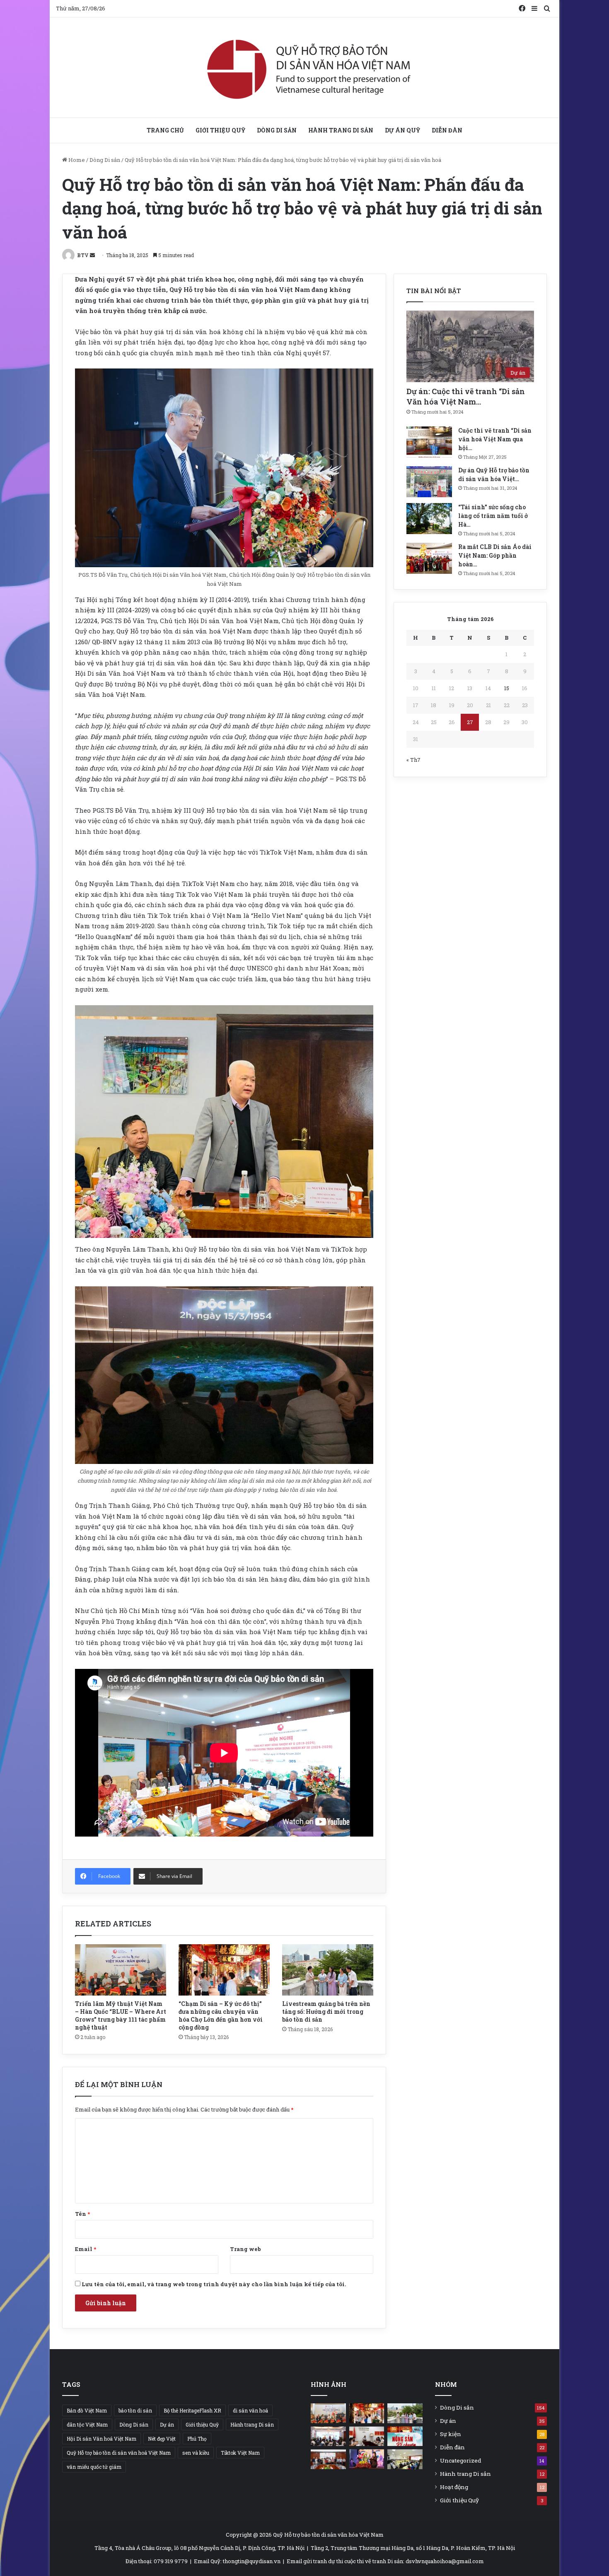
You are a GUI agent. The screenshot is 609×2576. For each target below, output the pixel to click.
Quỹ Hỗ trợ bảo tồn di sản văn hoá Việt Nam (119, 2453)
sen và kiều (196, 2453)
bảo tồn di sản (135, 2410)
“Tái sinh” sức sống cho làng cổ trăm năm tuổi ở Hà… (493, 516)
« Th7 (413, 760)
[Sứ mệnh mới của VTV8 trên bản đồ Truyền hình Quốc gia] (405, 2436)
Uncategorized (461, 2460)
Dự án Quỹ (402, 130)
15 (507, 688)
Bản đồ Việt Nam (87, 2410)
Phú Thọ (197, 2439)
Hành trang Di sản (341, 130)
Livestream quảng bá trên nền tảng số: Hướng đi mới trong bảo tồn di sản (326, 2011)
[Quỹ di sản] (305, 67)
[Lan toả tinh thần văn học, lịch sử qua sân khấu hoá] (367, 2459)
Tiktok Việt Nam (240, 2453)
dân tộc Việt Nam (87, 2424)
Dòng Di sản (105, 160)
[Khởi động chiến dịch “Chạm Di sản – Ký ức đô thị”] (328, 2436)
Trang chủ (165, 130)
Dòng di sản (277, 130)
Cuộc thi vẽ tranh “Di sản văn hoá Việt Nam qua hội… (495, 439)
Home (76, 160)
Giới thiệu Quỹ (220, 130)
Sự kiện (451, 2434)
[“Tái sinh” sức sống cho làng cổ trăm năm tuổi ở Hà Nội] (429, 519)
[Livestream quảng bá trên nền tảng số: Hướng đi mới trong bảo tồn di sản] (328, 1970)
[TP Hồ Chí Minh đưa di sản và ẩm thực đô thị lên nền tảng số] (367, 2436)
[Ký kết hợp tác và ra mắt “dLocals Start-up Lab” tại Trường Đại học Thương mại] (328, 2459)
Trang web (245, 2249)
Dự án (167, 2424)
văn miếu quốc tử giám (94, 2467)
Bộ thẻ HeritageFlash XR (192, 2410)
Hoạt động (454, 2487)
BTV (83, 255)
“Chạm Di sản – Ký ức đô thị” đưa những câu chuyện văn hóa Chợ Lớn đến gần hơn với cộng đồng (221, 2015)
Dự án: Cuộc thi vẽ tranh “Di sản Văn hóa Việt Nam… (466, 396)
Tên (82, 2214)
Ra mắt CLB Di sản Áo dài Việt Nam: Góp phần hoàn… (495, 555)
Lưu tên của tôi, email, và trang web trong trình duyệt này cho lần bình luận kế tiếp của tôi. (214, 2284)
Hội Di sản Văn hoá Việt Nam (101, 2439)
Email (86, 2249)
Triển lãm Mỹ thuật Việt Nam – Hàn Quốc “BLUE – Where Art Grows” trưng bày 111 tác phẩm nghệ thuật (121, 2015)
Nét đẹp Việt (162, 2439)
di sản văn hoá (250, 2410)
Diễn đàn (447, 130)
